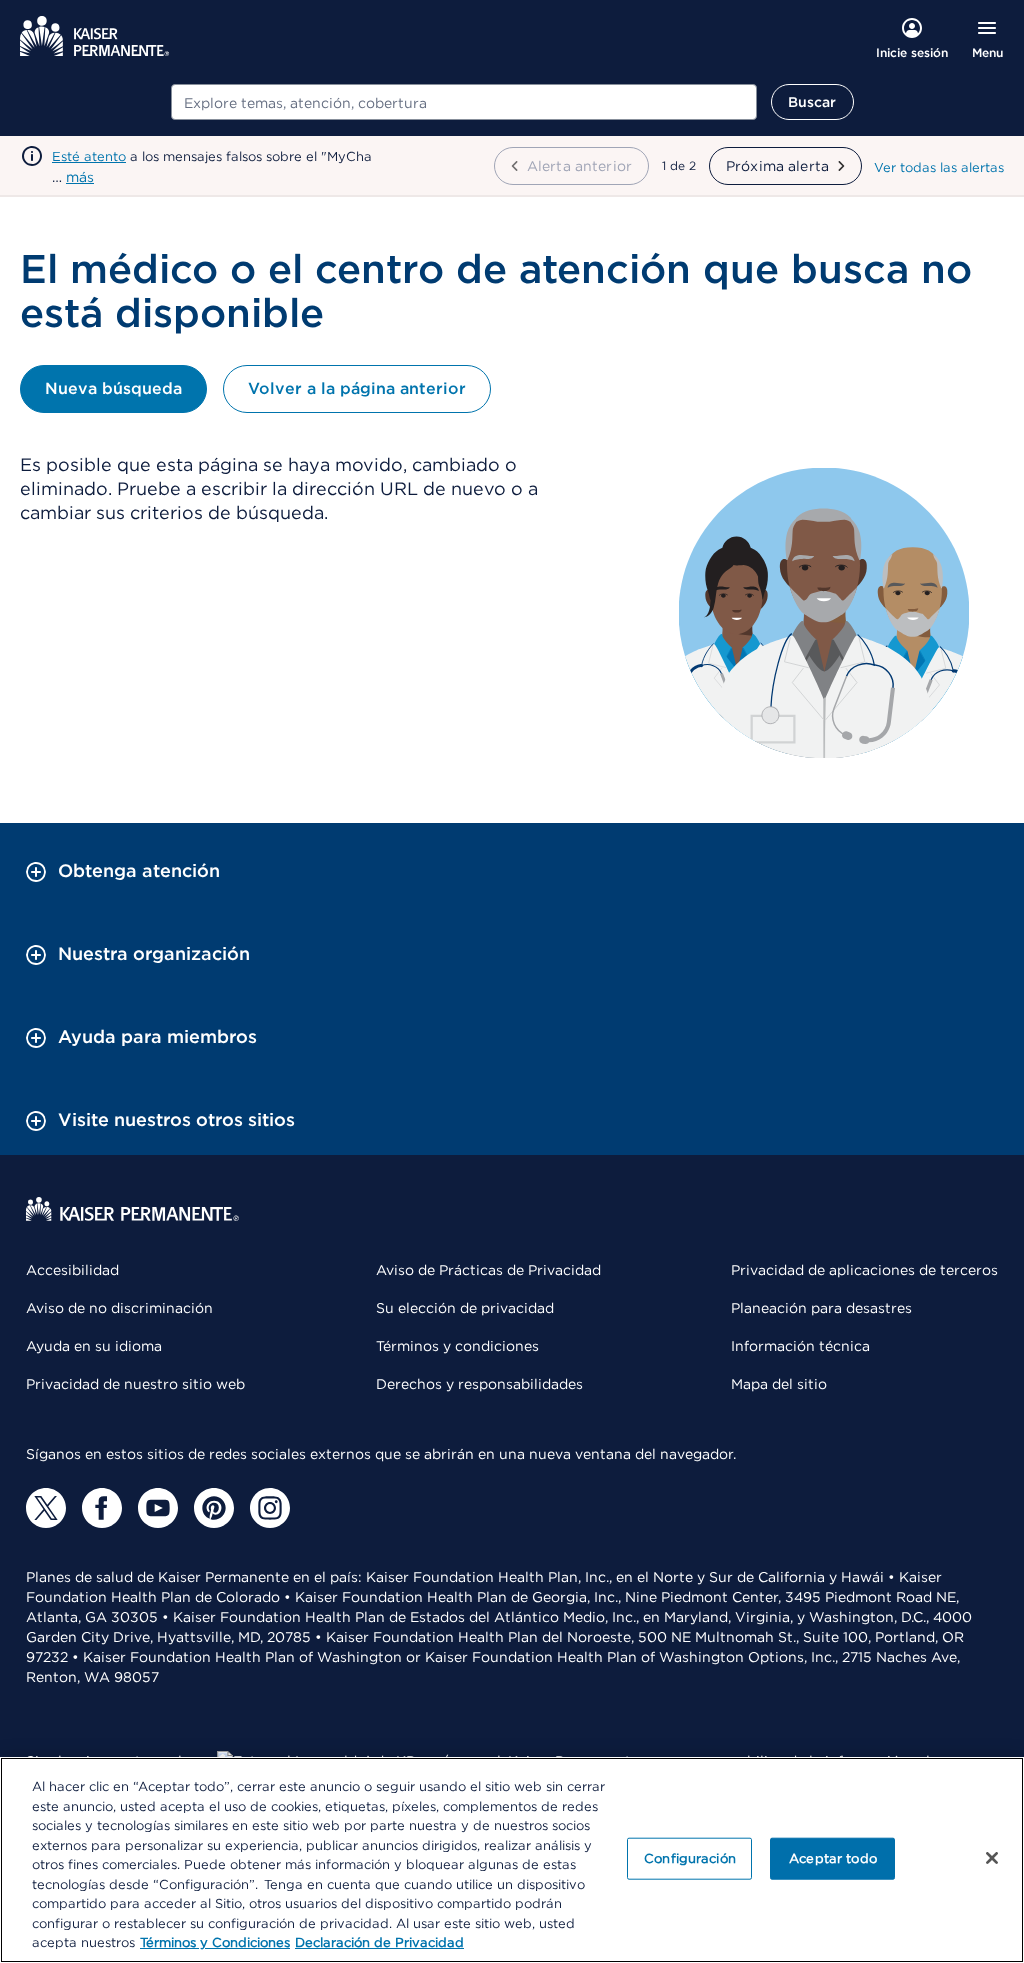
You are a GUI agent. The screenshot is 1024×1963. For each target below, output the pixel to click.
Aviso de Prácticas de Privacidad (488, 1270)
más (80, 177)
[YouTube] (158, 1508)
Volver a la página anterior (357, 388)
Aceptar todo (833, 1858)
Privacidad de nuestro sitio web (135, 1384)
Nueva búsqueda (113, 388)
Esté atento (89, 156)
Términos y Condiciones (215, 1942)
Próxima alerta (777, 166)
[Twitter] (46, 1508)
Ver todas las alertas (939, 167)
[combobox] (464, 102)
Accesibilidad (72, 1270)
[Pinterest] (214, 1508)
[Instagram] (270, 1508)
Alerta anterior (579, 166)
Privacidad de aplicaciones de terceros (864, 1270)
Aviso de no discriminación (119, 1308)
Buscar (812, 102)
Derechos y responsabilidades (479, 1384)
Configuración (690, 1858)
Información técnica (800, 1346)
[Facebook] (102, 1508)
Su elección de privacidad (465, 1308)
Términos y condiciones (457, 1346)
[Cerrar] (992, 1858)
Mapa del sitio (779, 1384)
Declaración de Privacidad (379, 1942)
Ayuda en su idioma (94, 1346)
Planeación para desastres (821, 1308)
